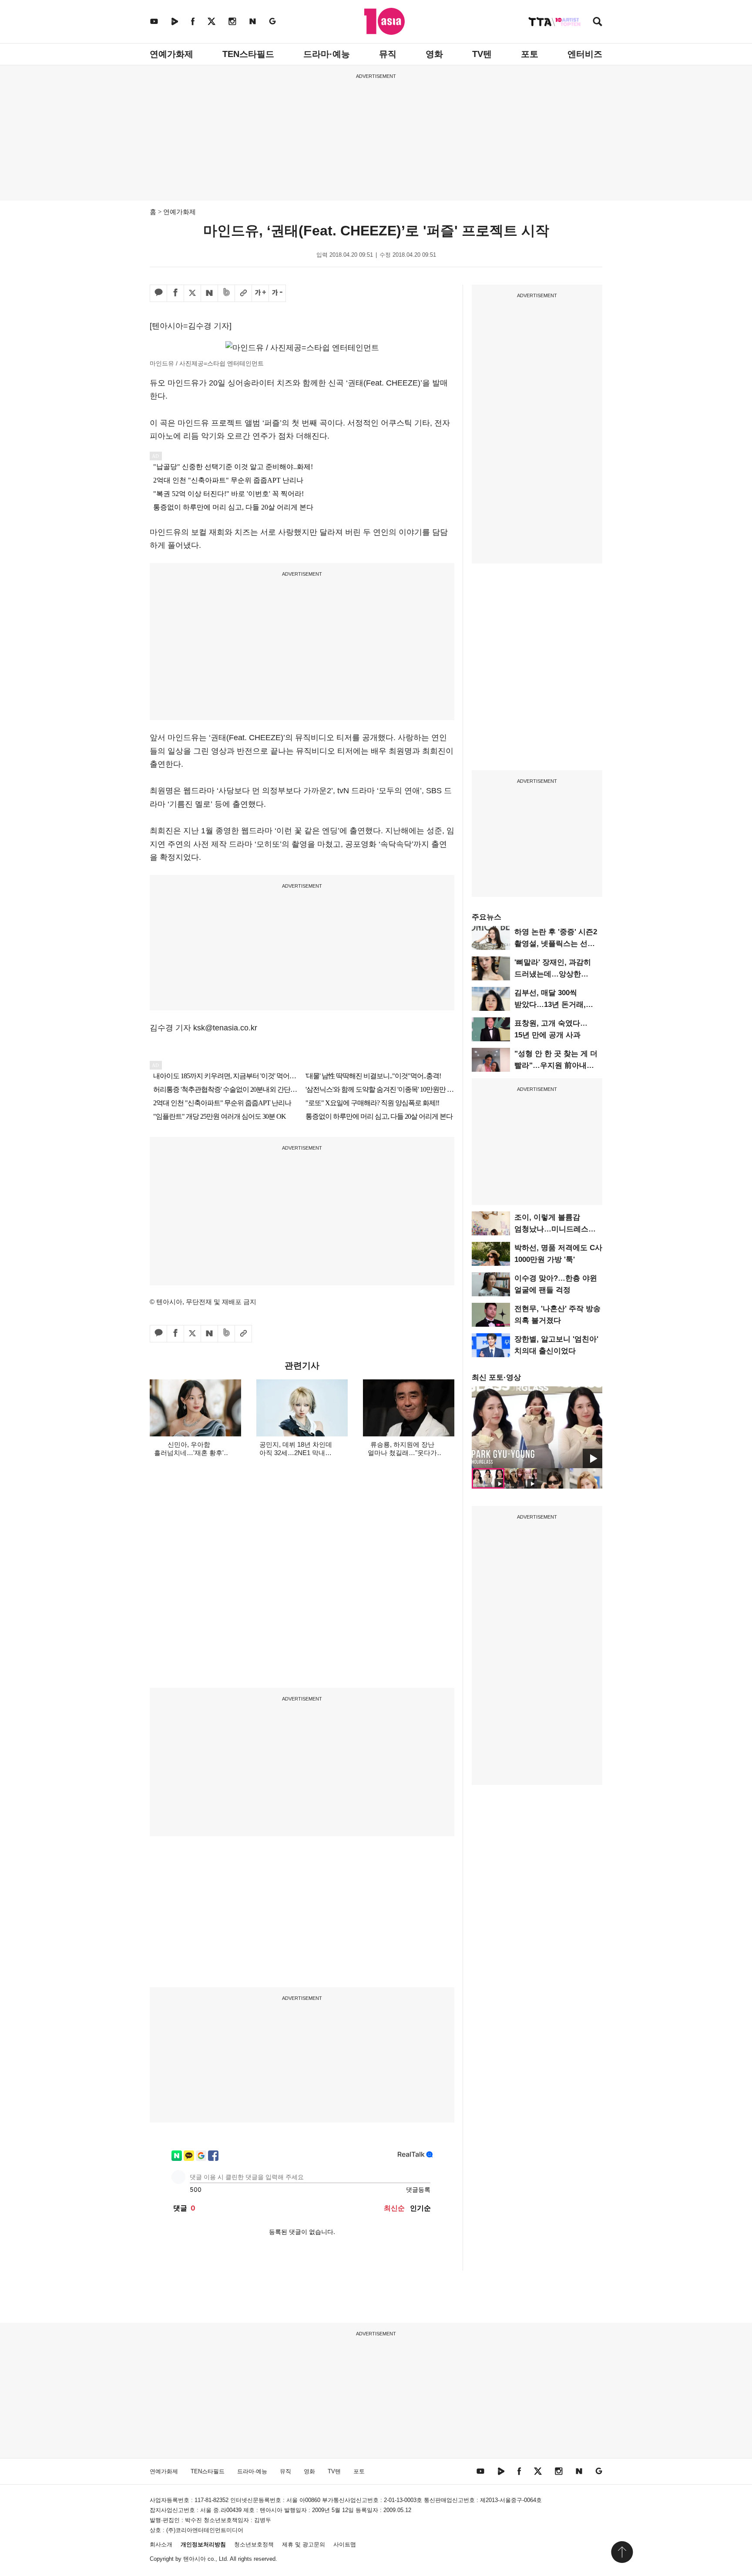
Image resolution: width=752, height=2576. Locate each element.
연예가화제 (171, 54)
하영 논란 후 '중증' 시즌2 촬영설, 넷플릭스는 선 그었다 (556, 944)
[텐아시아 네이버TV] (175, 21)
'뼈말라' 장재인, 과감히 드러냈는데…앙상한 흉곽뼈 (553, 974)
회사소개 (161, 2544)
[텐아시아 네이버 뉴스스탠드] (253, 21)
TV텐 (482, 54)
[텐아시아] (384, 21)
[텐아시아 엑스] (211, 21)
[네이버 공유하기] (209, 293)
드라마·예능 (327, 54)
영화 (434, 54)
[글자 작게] (277, 293)
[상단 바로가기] (622, 2552)
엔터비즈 (585, 54)
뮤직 (388, 54)
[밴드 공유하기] (226, 293)
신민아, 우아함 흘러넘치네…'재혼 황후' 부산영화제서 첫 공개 (189, 1453)
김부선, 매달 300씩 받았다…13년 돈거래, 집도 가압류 (550, 1005)
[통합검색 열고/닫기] (598, 22)
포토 (530, 54)
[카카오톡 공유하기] (158, 293)
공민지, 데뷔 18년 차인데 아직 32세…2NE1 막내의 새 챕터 (296, 1453)
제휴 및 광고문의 (304, 2544)
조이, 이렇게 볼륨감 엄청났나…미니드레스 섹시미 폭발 (551, 1229)
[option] (537, 1427)
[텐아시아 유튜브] (154, 21)
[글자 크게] (260, 293)
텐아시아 (195, 2559)
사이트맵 (345, 2544)
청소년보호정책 (254, 2544)
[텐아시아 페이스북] (193, 21)
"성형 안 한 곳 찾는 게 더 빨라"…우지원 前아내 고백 (556, 1065)
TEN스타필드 (248, 54)
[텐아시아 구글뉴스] (272, 21)
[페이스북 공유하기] (175, 293)
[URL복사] (243, 293)
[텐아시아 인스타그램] (232, 21)
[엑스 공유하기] (192, 293)
